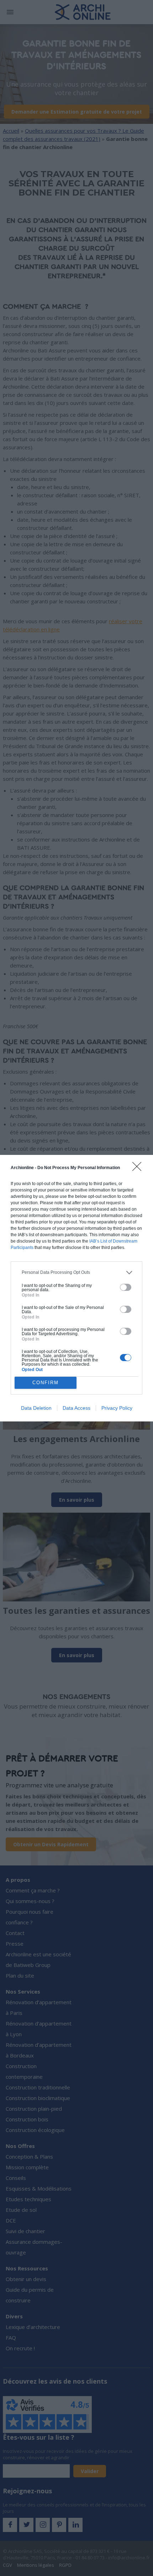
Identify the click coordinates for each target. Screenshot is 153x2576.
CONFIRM (46, 1383)
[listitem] (76, 1273)
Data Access (76, 1408)
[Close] (139, 1169)
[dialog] (76, 1288)
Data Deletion (36, 1408)
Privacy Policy (117, 1408)
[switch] (126, 1287)
